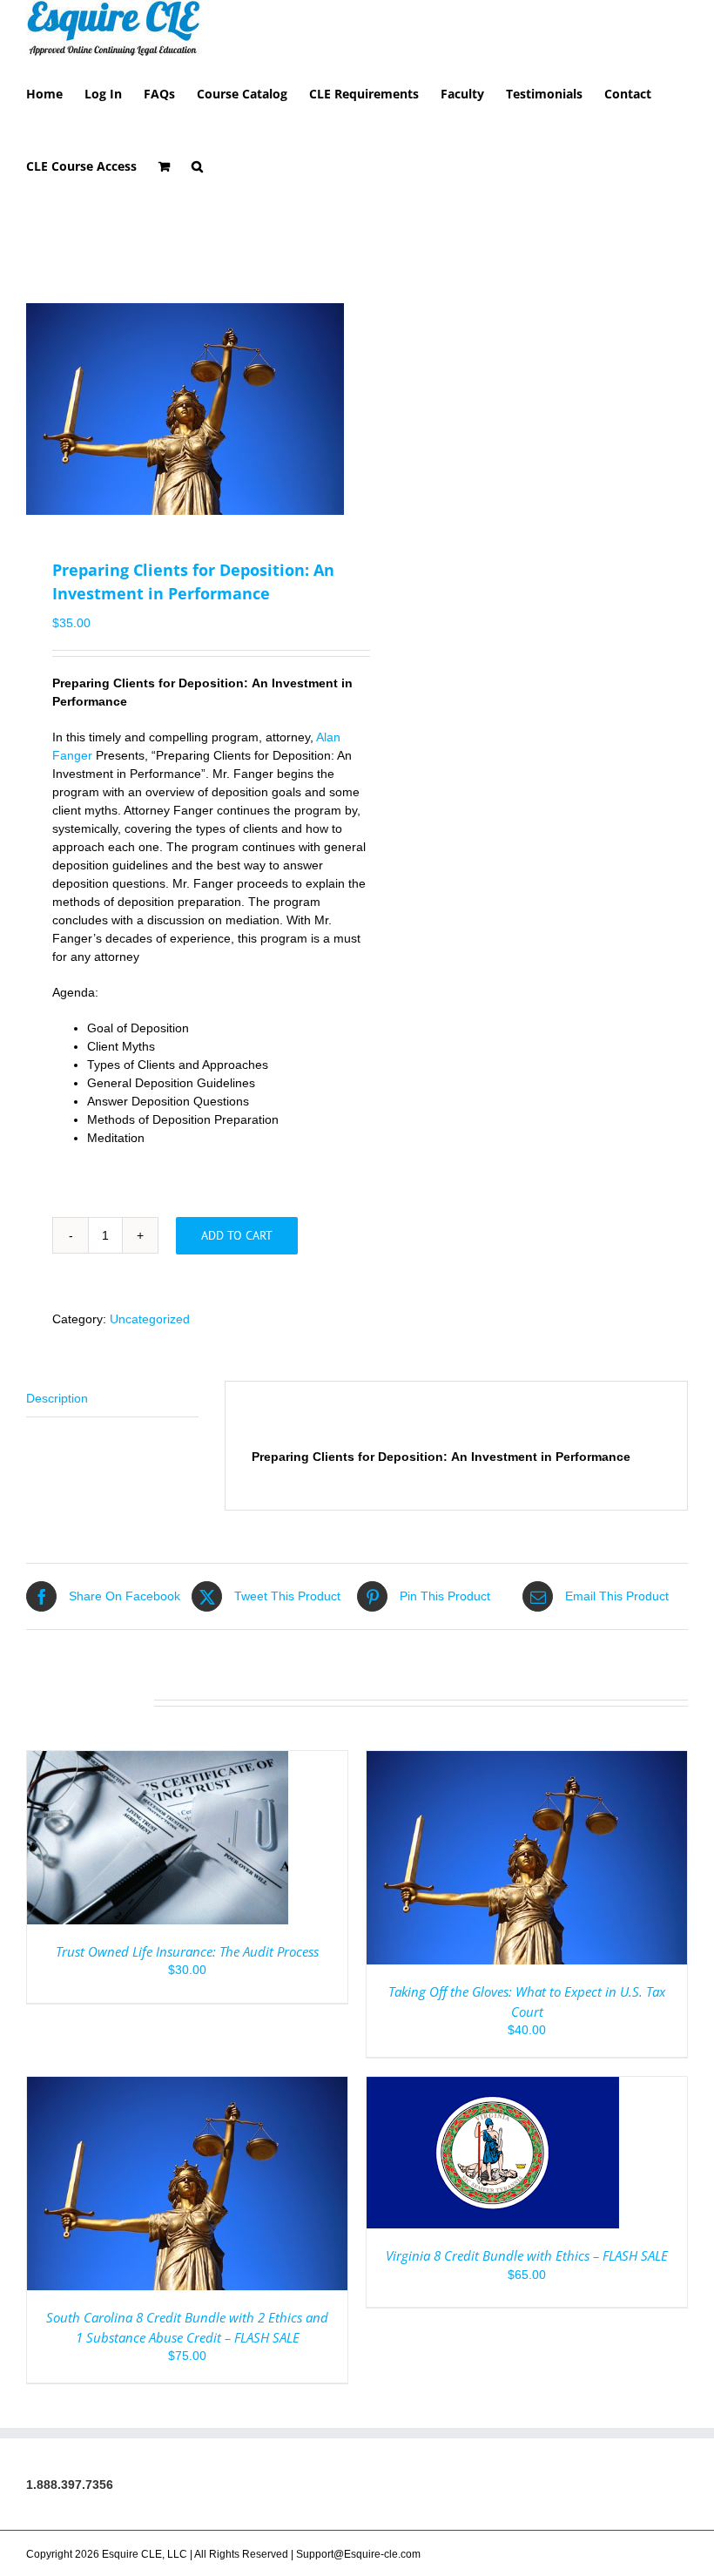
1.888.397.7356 (70, 2485)
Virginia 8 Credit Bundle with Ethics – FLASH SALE (527, 2255)
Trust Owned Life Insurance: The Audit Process (187, 1951)
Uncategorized (150, 1319)
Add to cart (237, 1235)
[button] (197, 165)
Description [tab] (57, 1398)
